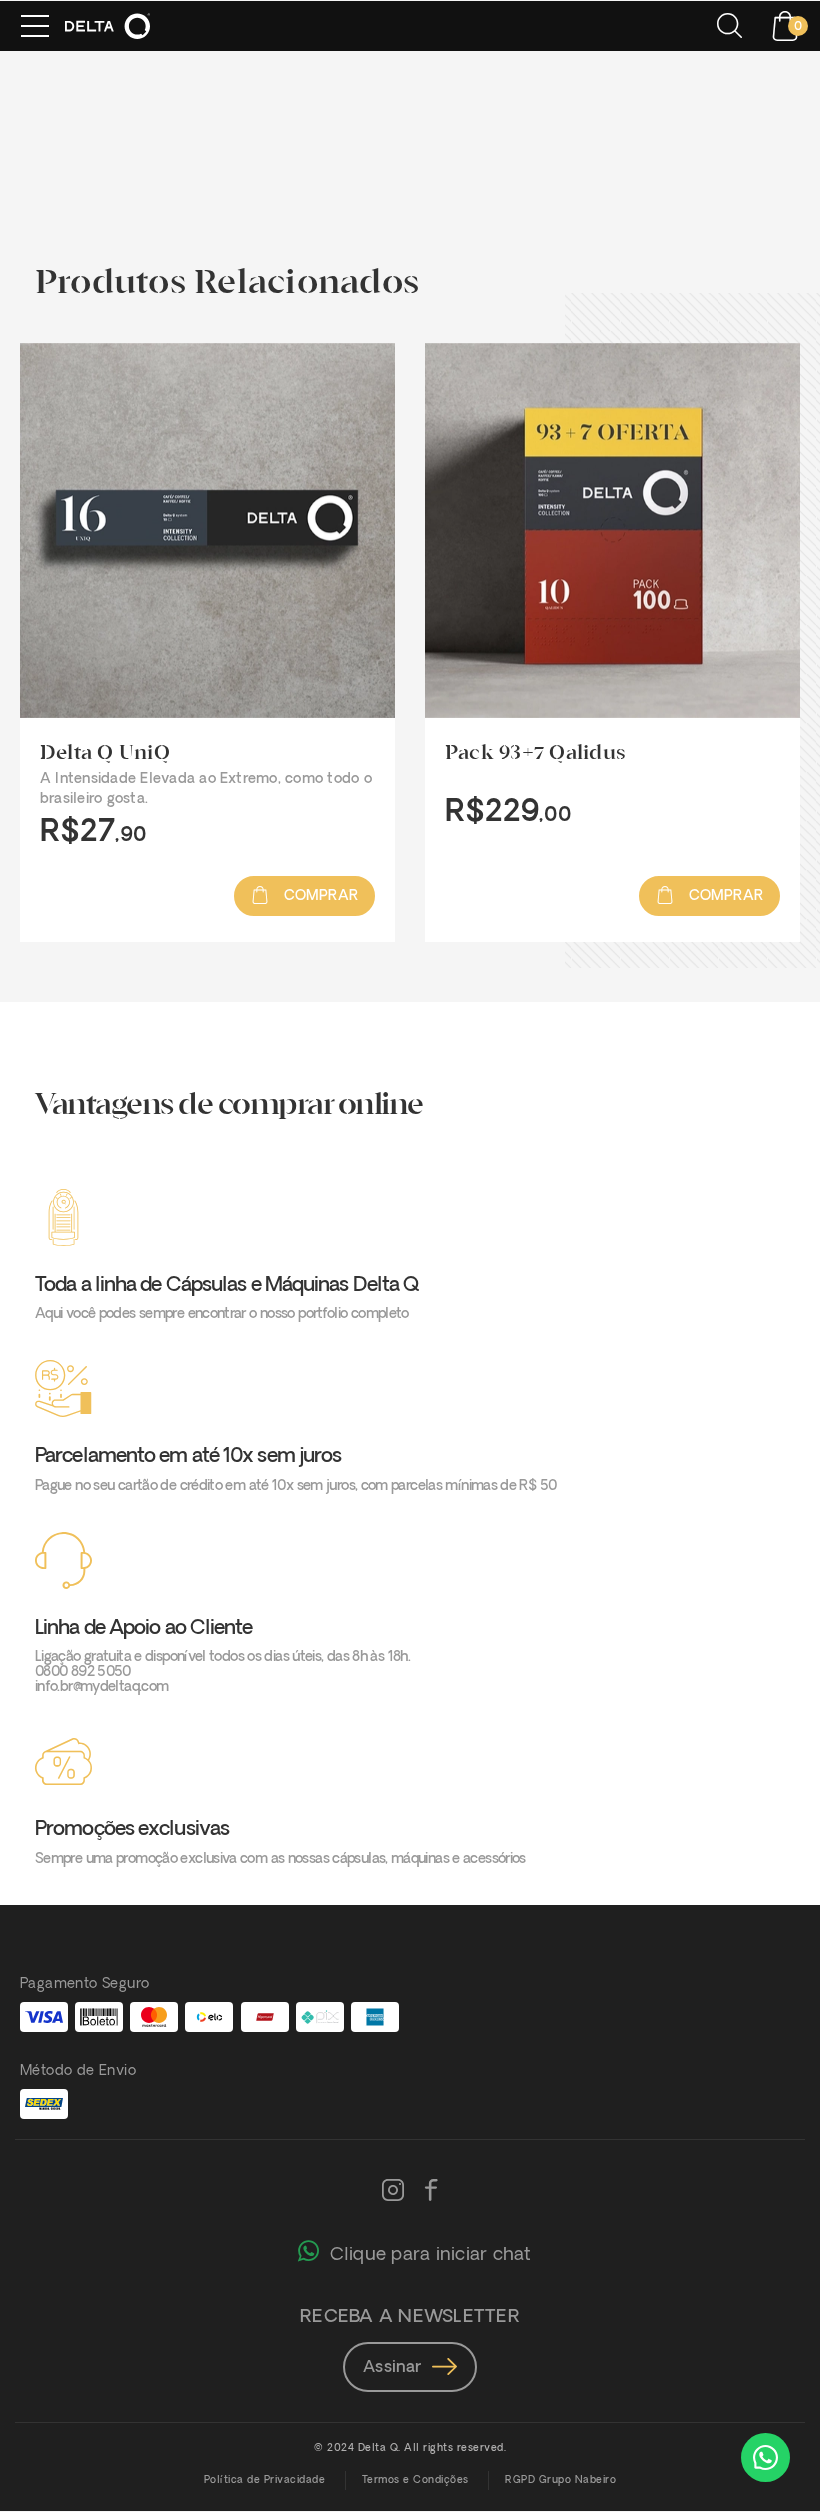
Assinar (392, 2368)
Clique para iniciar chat (430, 2255)
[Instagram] (393, 2192)
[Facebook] (431, 2192)
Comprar (318, 896)
